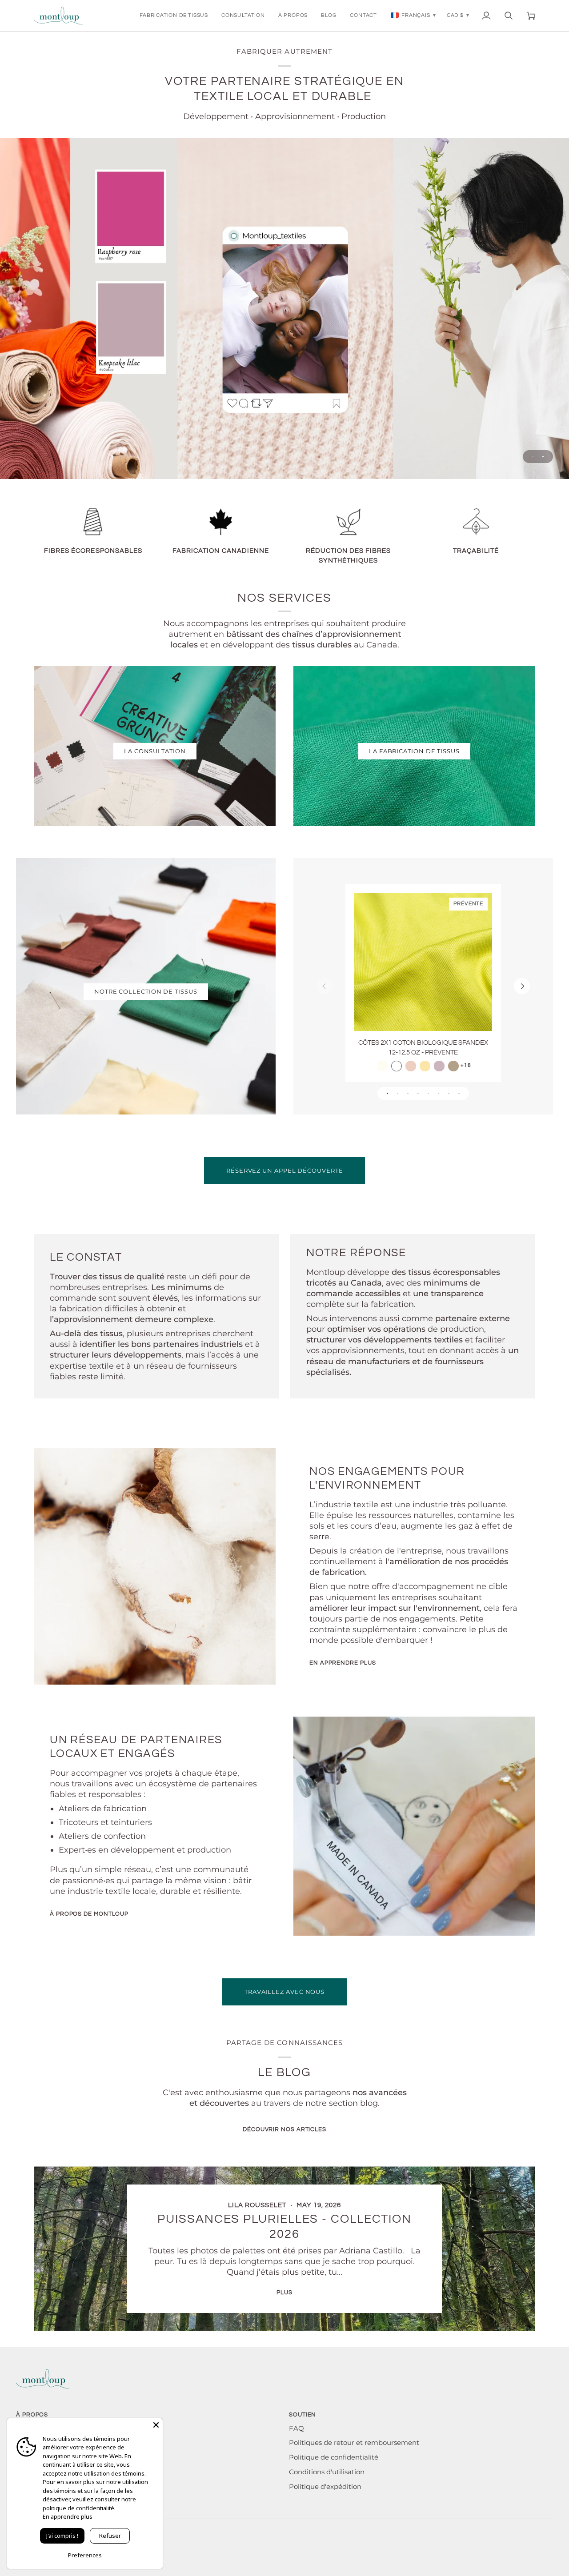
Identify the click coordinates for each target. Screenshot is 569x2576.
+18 (466, 1065)
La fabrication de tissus (414, 751)
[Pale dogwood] (411, 1066)
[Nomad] (453, 1066)
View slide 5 (428, 1093)
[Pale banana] (425, 1066)
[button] (174, 16)
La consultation (155, 751)
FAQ (297, 2428)
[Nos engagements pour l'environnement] (155, 1566)
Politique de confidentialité (334, 2457)
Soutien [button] (303, 2415)
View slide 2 (543, 457)
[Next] (522, 986)
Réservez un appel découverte (284, 1170)
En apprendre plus (343, 1663)
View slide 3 (408, 1093)
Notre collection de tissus (146, 991)
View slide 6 (439, 1093)
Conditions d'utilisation (327, 2472)
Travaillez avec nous (284, 1992)
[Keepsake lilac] (439, 1066)
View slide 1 (533, 457)
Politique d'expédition (325, 2487)
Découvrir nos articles (284, 2129)
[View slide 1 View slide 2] (284, 308)
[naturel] (382, 1066)
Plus (284, 2292)
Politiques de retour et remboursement (354, 2443)
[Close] (156, 2425)
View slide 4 (418, 1093)
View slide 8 (459, 1093)
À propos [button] (32, 2415)
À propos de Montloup (89, 1914)
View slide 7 (449, 1093)
